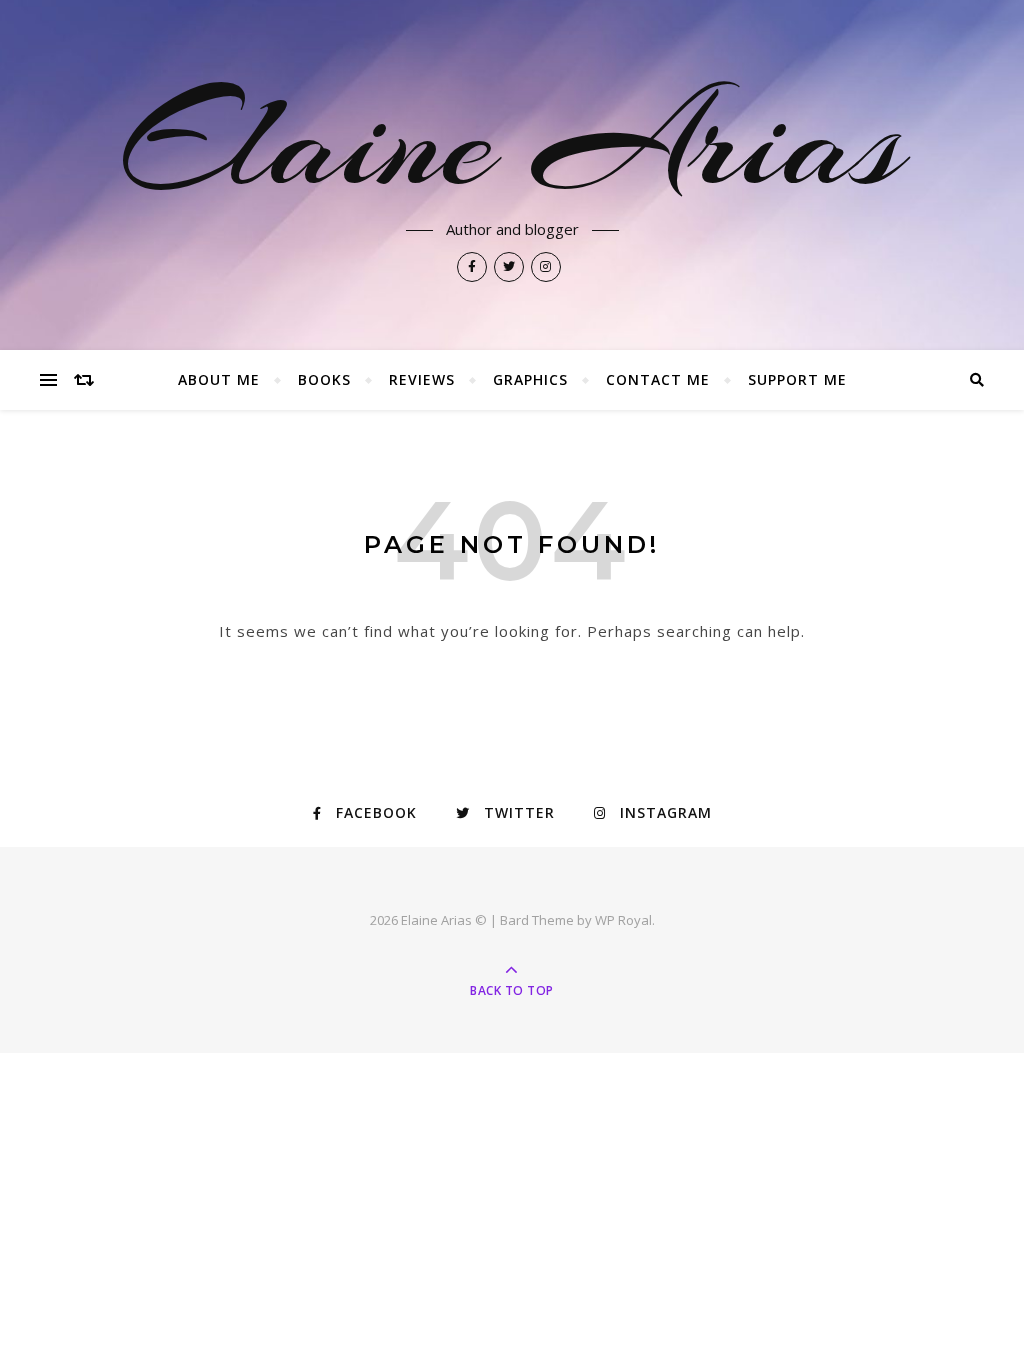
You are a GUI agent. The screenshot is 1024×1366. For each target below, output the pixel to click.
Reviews (422, 379)
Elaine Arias (512, 142)
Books (324, 379)
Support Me (797, 379)
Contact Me (658, 379)
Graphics (530, 379)
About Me (219, 379)
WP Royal (623, 920)
